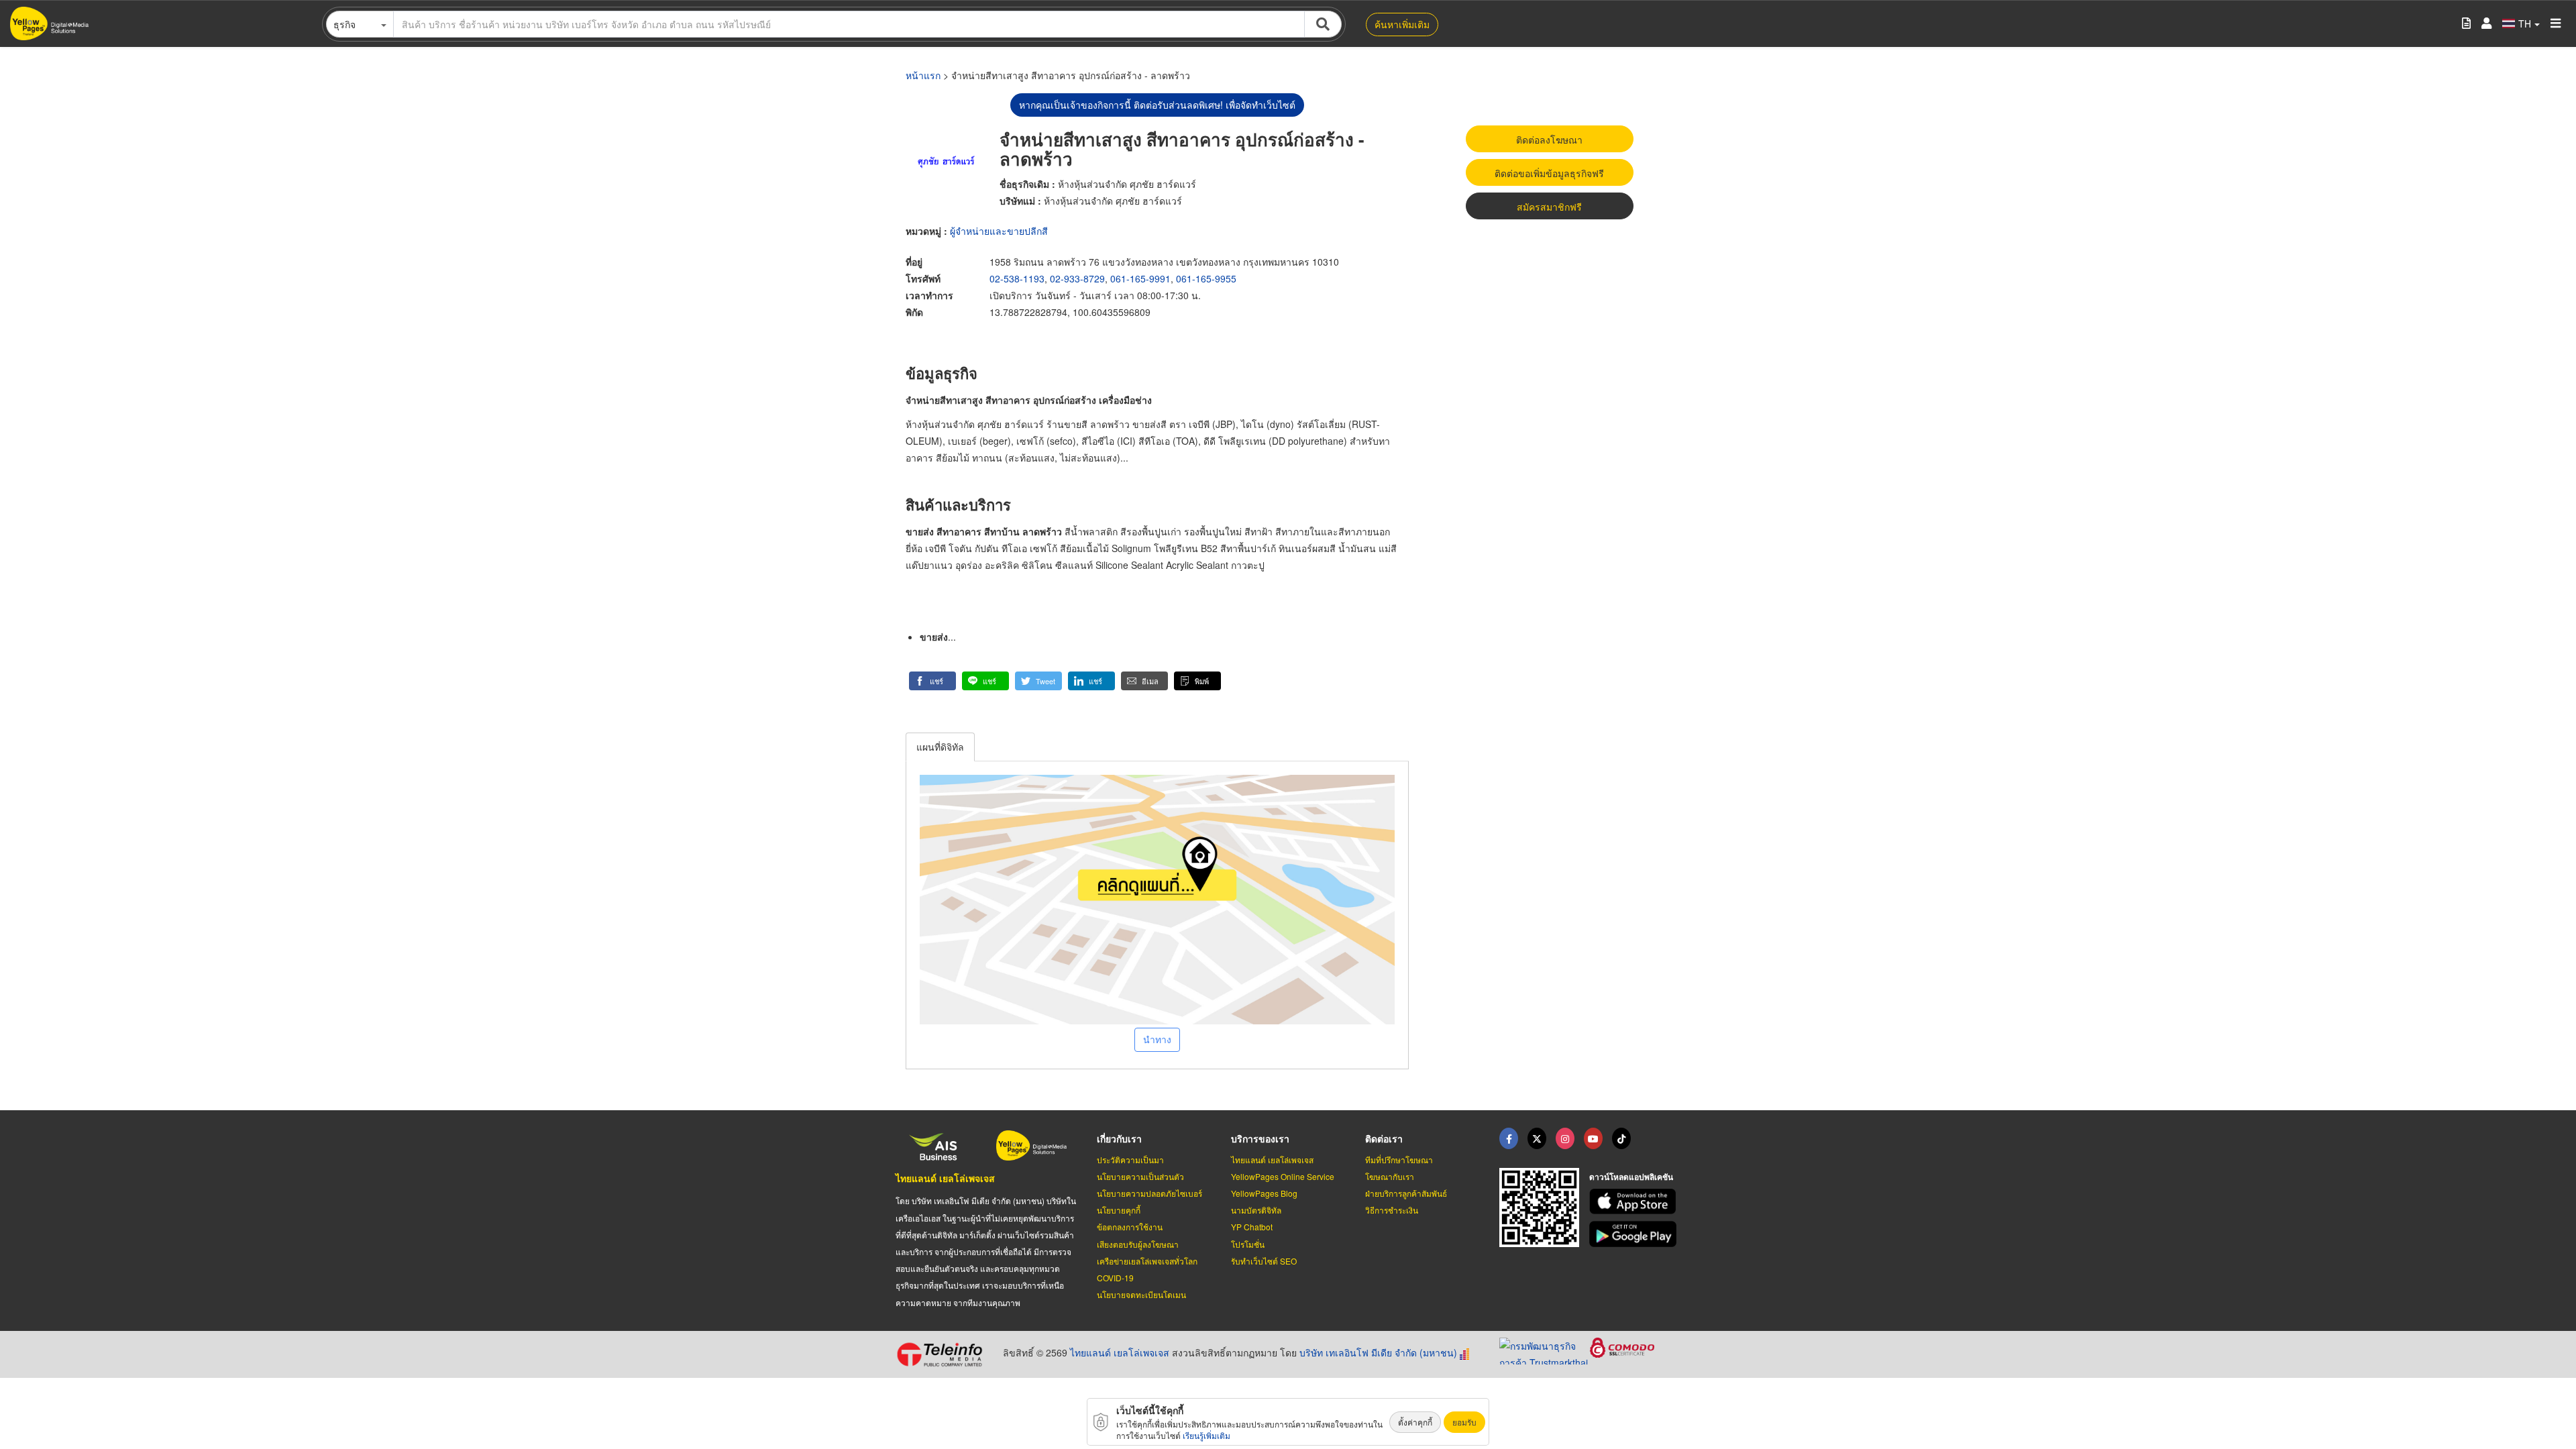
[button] (932, 681)
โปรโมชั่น (1248, 1244)
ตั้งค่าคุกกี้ (1415, 1422)
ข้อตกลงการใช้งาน (1130, 1227)
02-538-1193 (1017, 278)
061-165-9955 (1206, 278)
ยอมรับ (1464, 1422)
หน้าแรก (923, 75)
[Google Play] (1635, 1234)
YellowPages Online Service (1283, 1176)
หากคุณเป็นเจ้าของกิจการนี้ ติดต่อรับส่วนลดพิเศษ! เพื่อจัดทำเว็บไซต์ (1157, 105)
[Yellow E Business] (1509, 1138)
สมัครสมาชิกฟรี (1549, 207)
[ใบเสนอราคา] (2466, 24)
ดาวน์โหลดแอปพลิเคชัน (1631, 1177)
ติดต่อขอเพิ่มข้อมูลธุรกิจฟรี (1549, 173)
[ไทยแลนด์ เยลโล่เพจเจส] (1537, 1138)
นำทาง (1157, 1039)
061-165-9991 (1140, 278)
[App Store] (1635, 1202)
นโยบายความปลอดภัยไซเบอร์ (1149, 1193)
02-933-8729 (1077, 278)
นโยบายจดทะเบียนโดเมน (1141, 1294)
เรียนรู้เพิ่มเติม (1206, 1435)
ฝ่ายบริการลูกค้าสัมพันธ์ (1406, 1193)
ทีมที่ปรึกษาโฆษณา (1399, 1160)
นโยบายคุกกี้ (1119, 1210)
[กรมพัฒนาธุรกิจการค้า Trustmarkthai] (1545, 1349)
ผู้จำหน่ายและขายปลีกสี (999, 231)
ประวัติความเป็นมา (1130, 1160)
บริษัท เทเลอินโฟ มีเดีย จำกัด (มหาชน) (1378, 1352)
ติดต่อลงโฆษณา (1549, 140)
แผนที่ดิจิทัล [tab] (940, 747)
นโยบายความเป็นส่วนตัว (1140, 1176)
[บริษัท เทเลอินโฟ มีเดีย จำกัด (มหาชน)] (944, 1354)
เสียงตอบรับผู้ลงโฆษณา (1138, 1244)
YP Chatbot (1252, 1227)
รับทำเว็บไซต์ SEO (1264, 1261)
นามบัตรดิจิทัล (1256, 1210)
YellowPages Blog (1264, 1193)
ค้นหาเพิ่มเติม (1402, 24)
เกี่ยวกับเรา (1119, 1138)
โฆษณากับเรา (1390, 1176)
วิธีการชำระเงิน (1392, 1210)
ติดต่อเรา (1384, 1138)
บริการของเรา (1260, 1138)
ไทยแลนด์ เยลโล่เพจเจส (945, 1178)
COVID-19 (1115, 1278)
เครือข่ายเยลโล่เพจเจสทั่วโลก (1147, 1261)
